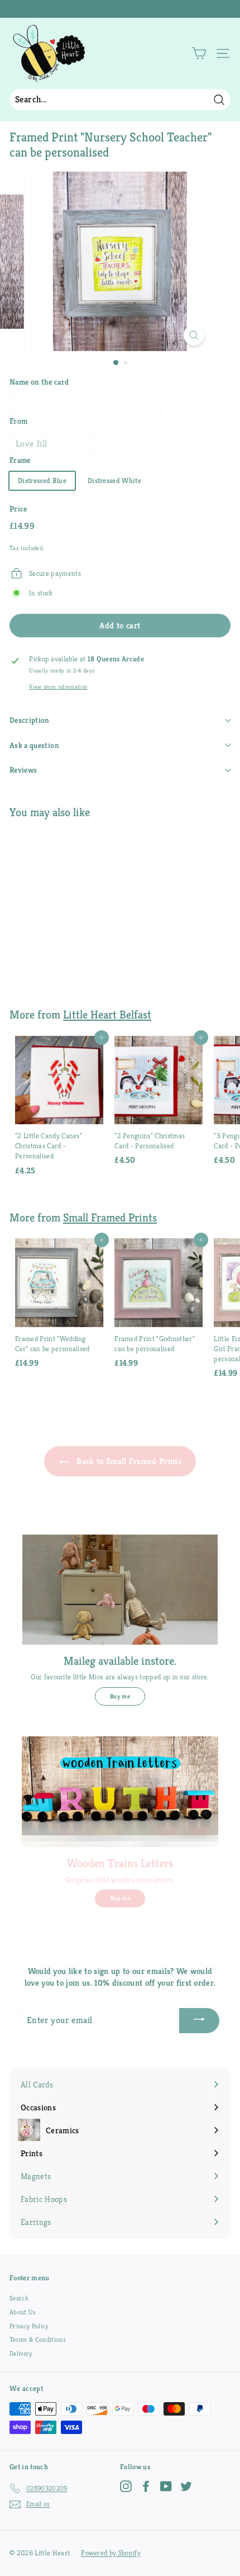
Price (18, 509)
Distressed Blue (42, 480)
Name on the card (39, 382)
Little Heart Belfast (107, 1015)
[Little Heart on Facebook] (146, 2486)
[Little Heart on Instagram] (126, 2486)
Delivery (21, 2353)
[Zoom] (193, 335)
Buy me (120, 1696)
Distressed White (114, 480)
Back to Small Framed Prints (128, 1461)
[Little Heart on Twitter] (186, 2486)
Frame (20, 460)
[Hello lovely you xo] (119, 9)
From (18, 421)
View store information (58, 687)
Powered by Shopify (111, 2553)
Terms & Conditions (38, 2339)
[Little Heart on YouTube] (166, 2486)
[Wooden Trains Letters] (120, 1792)
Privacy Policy (29, 2326)
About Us (23, 2312)
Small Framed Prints (110, 1218)
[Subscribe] (199, 2021)
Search (19, 2298)
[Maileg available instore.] (120, 1590)
